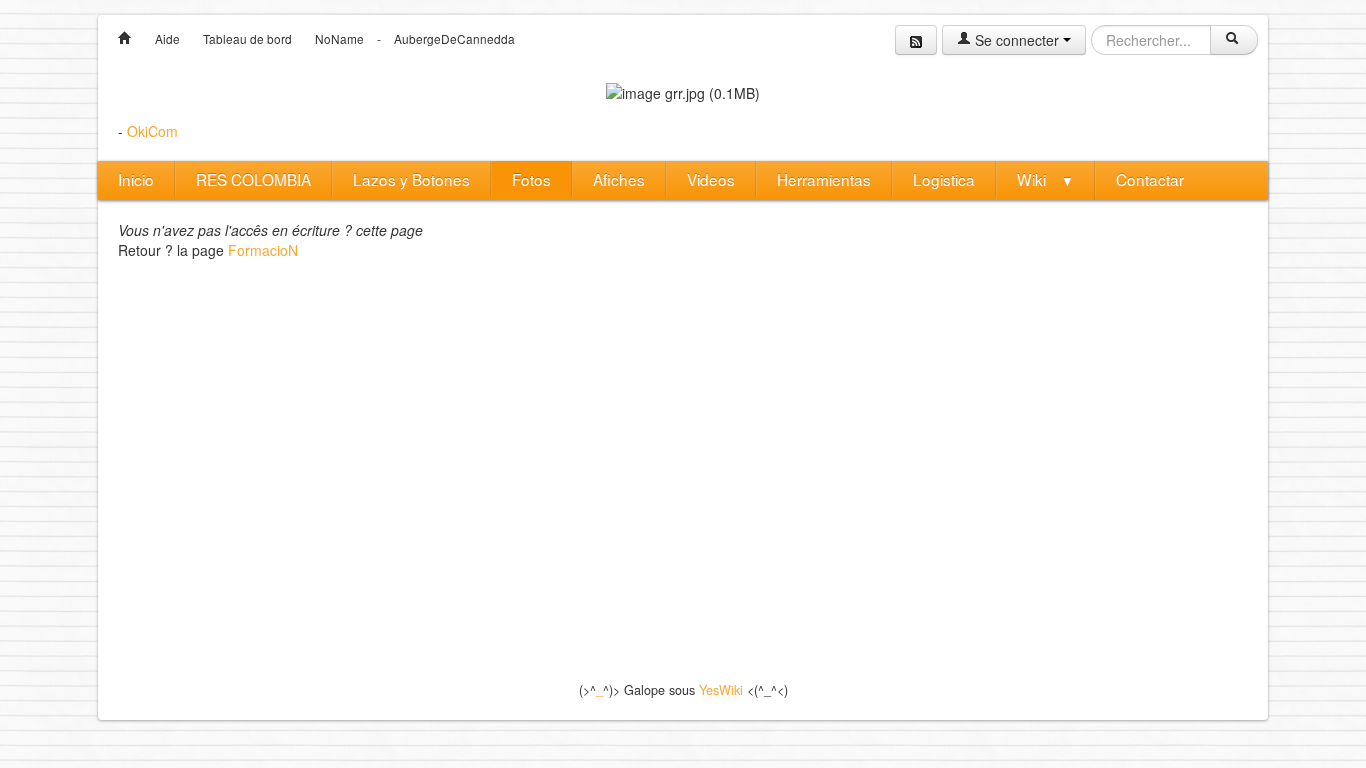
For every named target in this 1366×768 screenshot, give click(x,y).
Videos (711, 179)
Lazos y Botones (411, 179)
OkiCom (152, 131)
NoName (339, 38)
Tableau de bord (247, 38)
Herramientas (824, 179)
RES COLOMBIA (253, 179)
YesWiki (721, 690)
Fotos (531, 179)
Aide (167, 38)
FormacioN (263, 250)
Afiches (619, 179)
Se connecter (1017, 40)
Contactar (1150, 179)
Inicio (136, 179)
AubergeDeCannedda (454, 38)
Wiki (1045, 179)
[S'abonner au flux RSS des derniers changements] (916, 40)
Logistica (944, 179)
